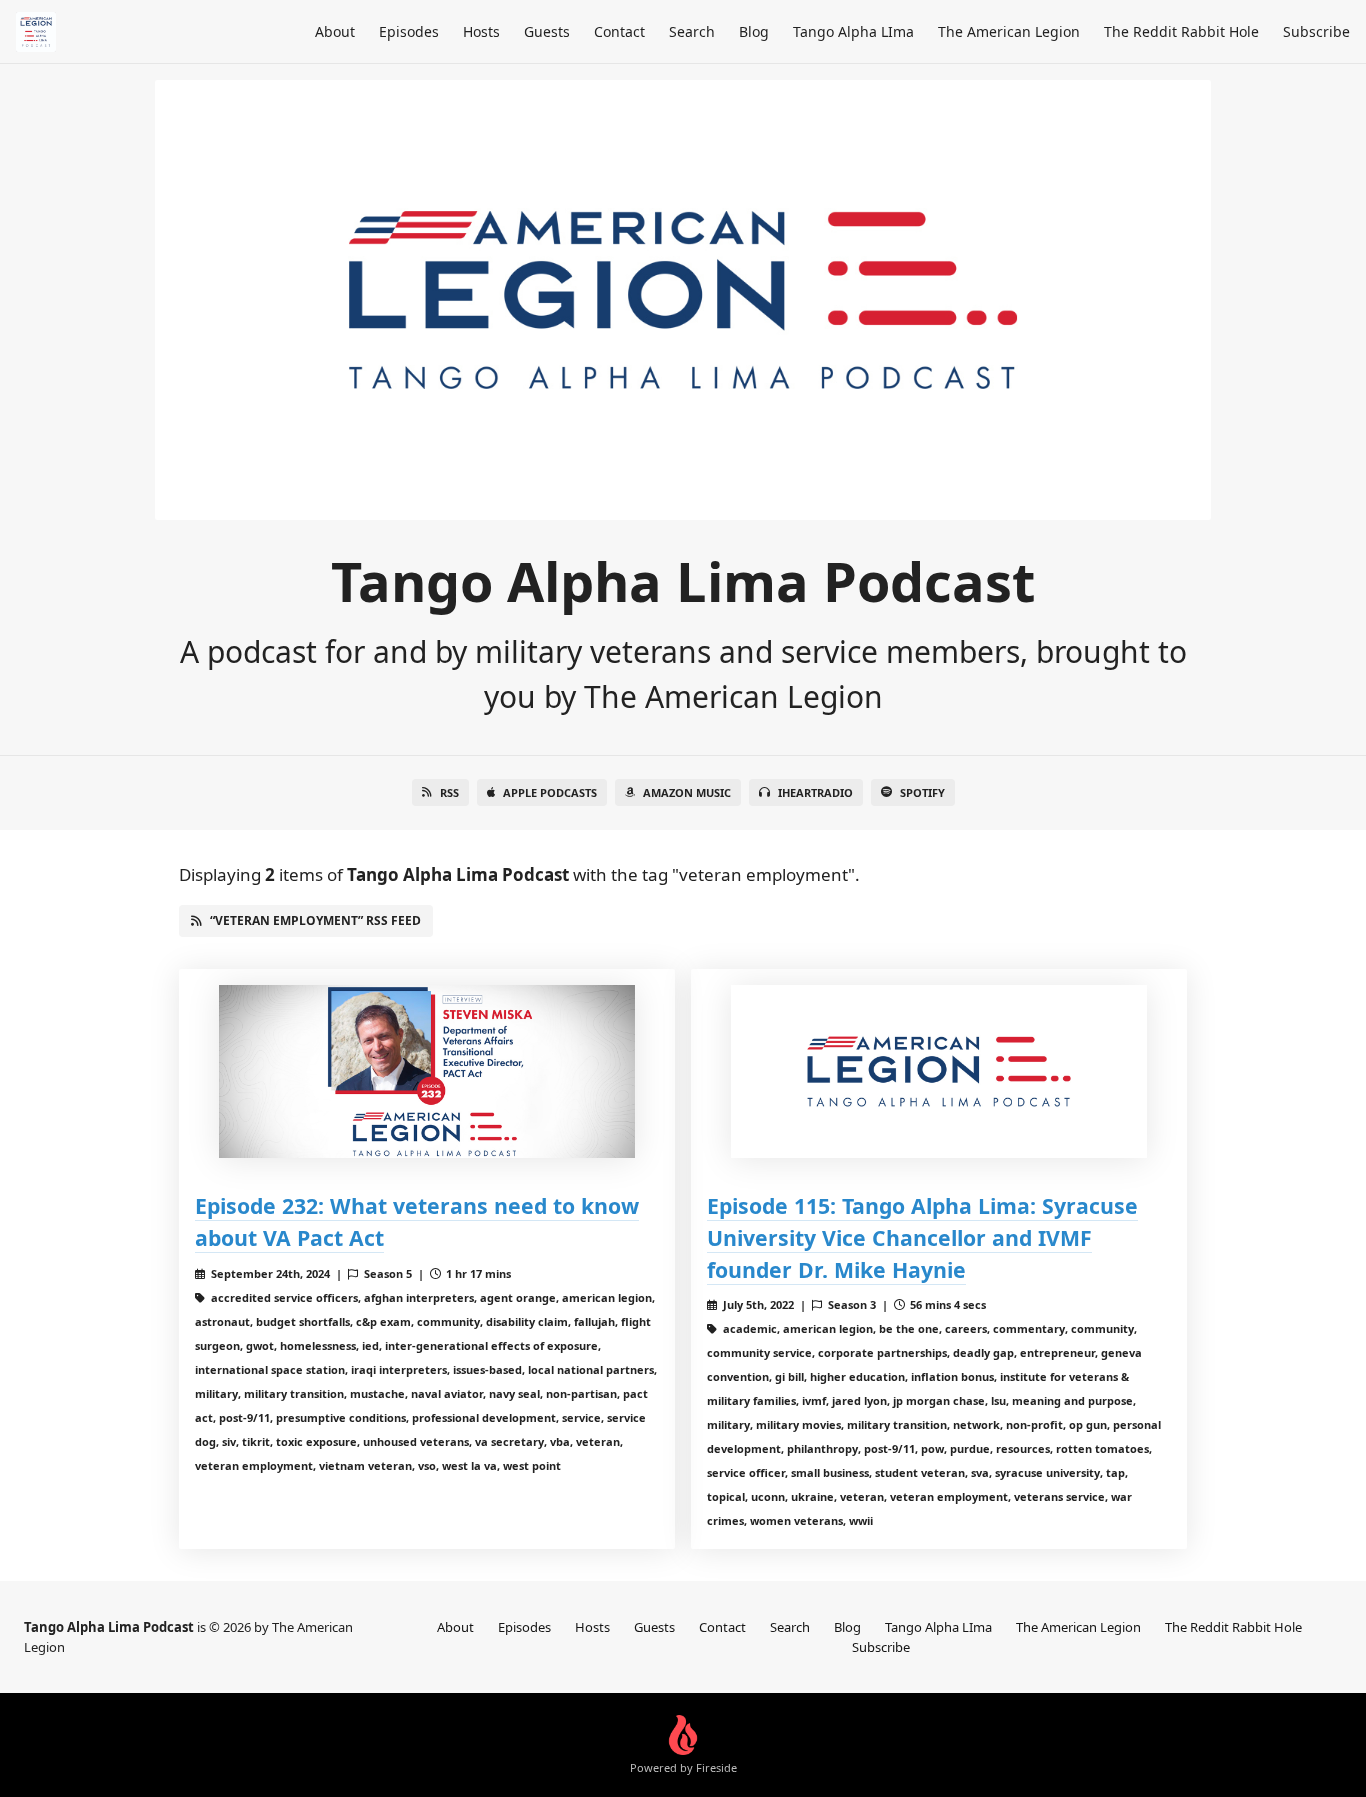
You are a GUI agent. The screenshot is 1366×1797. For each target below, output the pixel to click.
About (335, 31)
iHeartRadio (815, 792)
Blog (754, 31)
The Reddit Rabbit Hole (1181, 31)
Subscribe (1316, 31)
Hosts (481, 31)
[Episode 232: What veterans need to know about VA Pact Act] (427, 1071)
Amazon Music (687, 792)
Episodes (409, 31)
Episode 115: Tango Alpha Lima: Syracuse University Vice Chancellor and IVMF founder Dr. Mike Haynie (922, 1237)
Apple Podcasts (550, 792)
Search (692, 31)
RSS (449, 792)
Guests (547, 31)
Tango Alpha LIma (853, 31)
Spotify (922, 792)
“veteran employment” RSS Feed (315, 920)
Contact (619, 31)
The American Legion (1009, 31)
